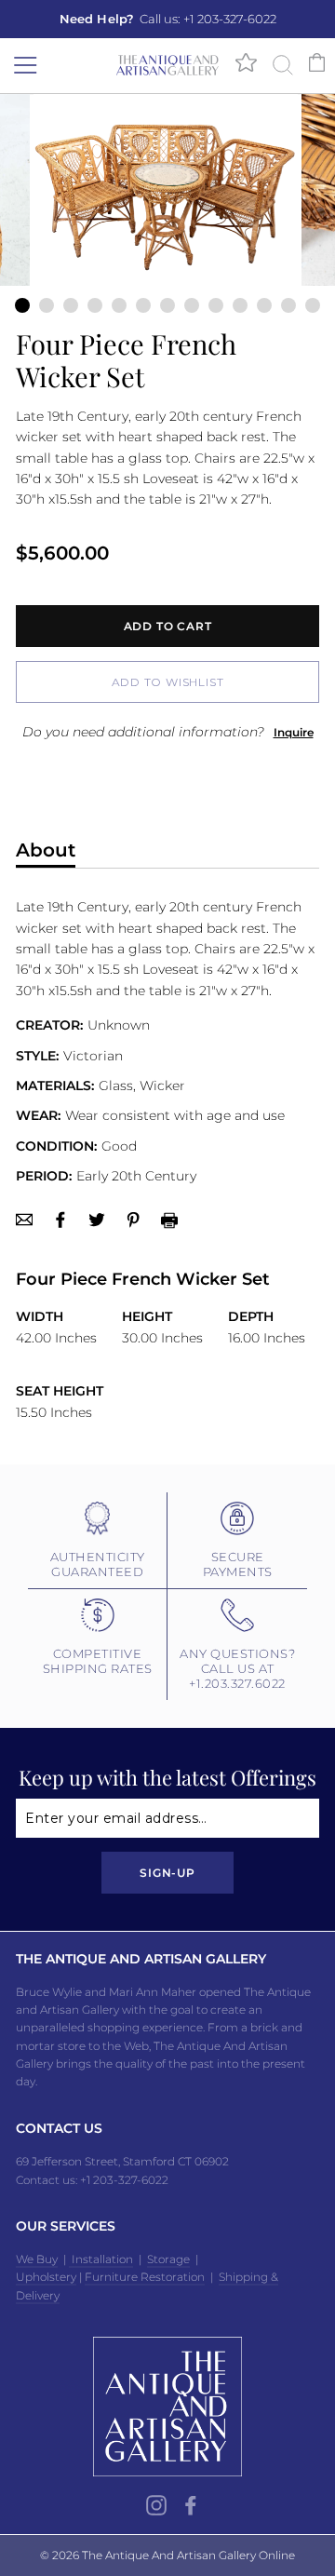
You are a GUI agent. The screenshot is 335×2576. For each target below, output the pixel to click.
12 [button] (288, 305)
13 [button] (313, 305)
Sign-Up (167, 1873)
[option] (167, 19)
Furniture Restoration (145, 2277)
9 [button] (216, 305)
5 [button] (119, 305)
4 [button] (95, 305)
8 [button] (192, 305)
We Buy (37, 2259)
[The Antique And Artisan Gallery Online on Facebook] (191, 2505)
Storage (168, 2259)
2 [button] (47, 305)
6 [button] (143, 305)
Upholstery (46, 2277)
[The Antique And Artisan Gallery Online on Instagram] (156, 2505)
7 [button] (167, 305)
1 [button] (22, 305)
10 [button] (240, 305)
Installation (101, 2259)
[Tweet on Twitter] (97, 1220)
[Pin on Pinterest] (133, 1220)
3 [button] (71, 305)
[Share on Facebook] (60, 1220)
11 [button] (264, 305)
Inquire (294, 732)
